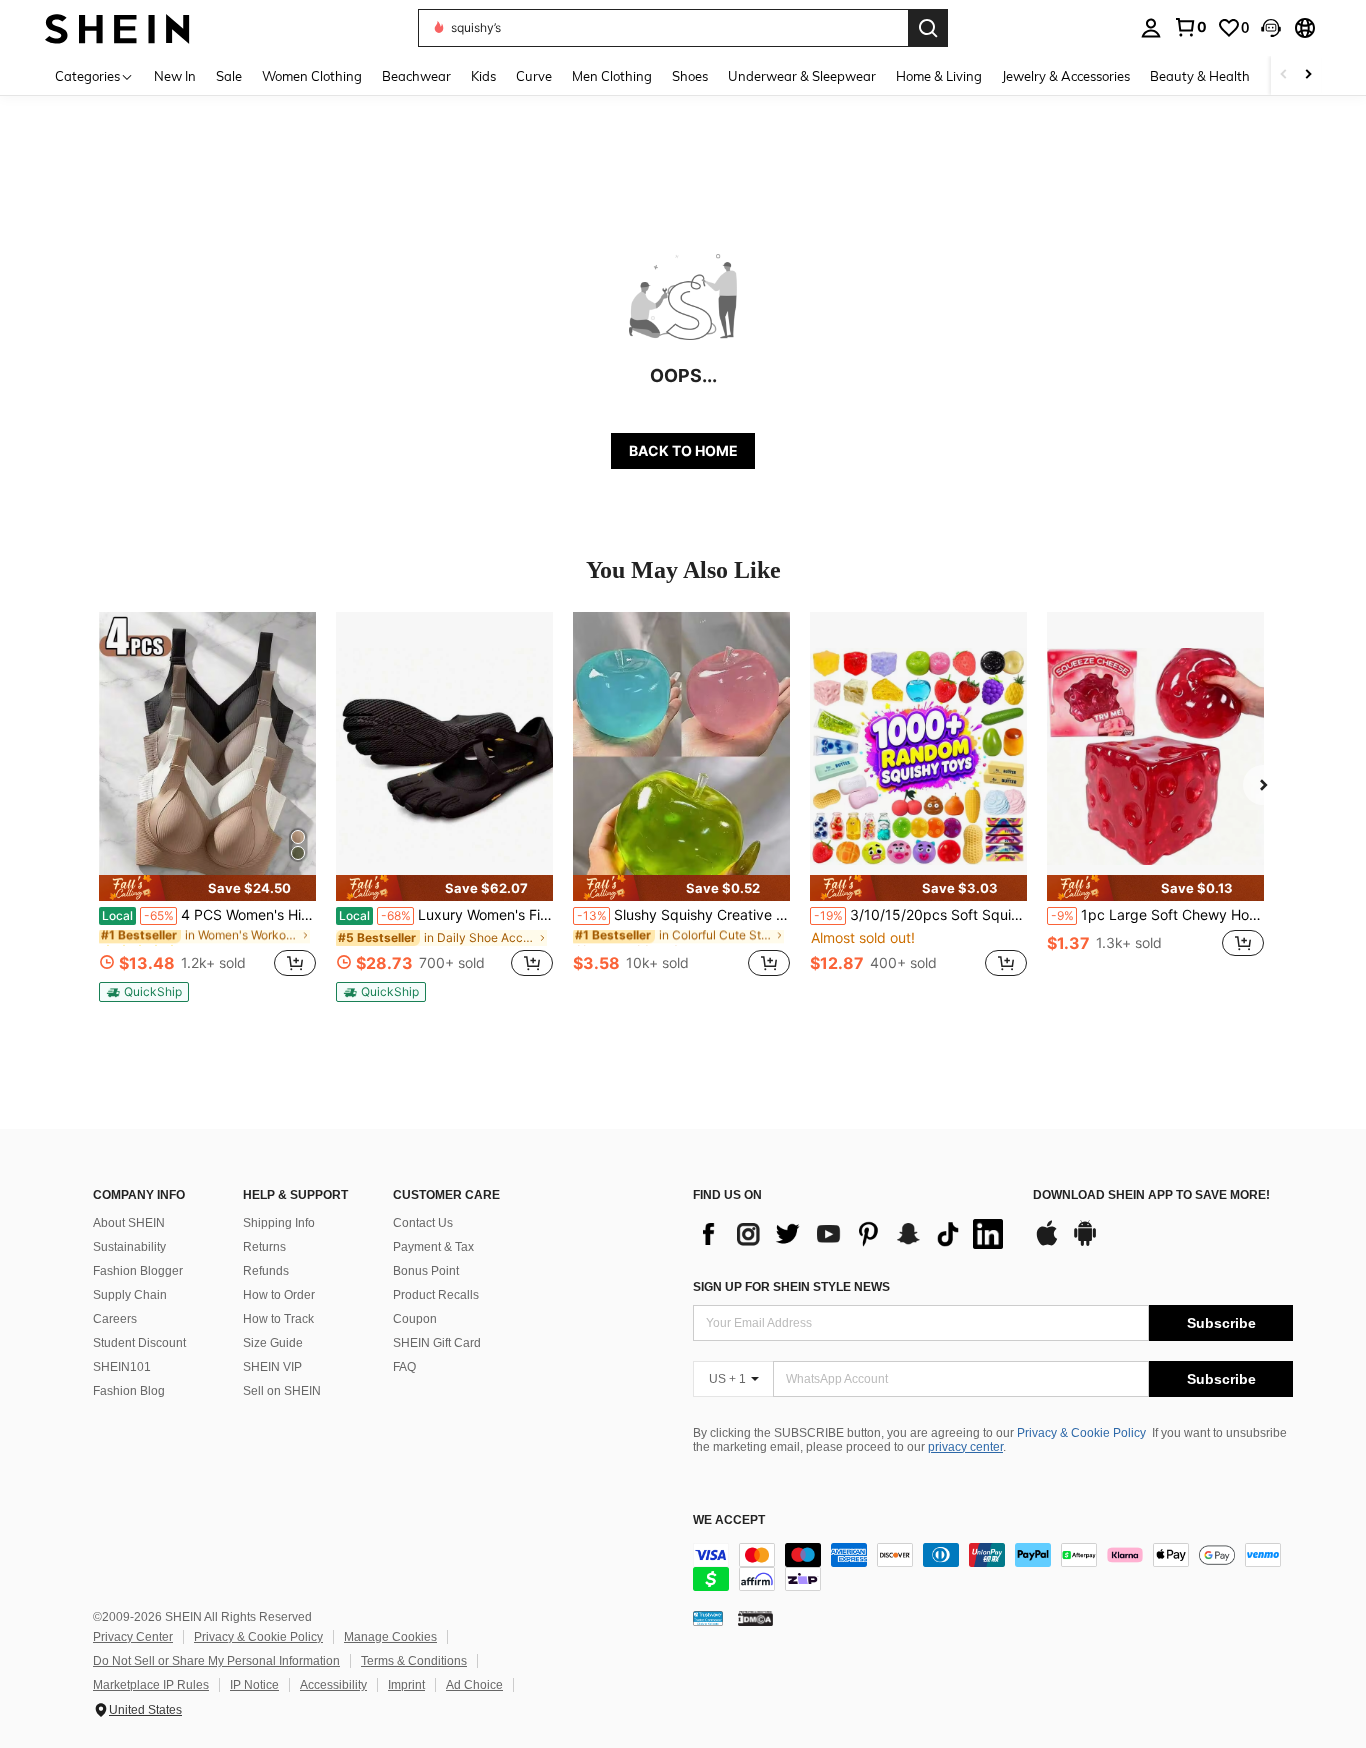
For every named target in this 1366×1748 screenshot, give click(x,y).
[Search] (928, 28)
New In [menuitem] (175, 76)
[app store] (1047, 1243)
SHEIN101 (122, 1367)
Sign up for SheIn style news (791, 1287)
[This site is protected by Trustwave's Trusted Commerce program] (708, 1618)
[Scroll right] (1308, 75)
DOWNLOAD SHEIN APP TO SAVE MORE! (1151, 1195)
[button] (1271, 28)
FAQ (404, 1367)
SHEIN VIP (272, 1367)
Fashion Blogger (138, 1271)
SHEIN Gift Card (437, 1343)
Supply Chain (130, 1295)
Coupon (415, 1319)
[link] (1190, 27)
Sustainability (129, 1247)
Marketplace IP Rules (151, 1685)
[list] (853, 1234)
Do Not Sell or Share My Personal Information (216, 1661)
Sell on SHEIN (282, 1391)
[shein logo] (117, 27)
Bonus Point (426, 1271)
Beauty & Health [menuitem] (1200, 76)
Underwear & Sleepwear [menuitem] (802, 76)
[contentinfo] (993, 1567)
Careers (115, 1319)
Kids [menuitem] (483, 76)
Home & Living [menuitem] (939, 76)
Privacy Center (133, 1637)
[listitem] (207, 807)
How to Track (278, 1319)
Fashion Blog (129, 1391)
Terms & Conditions (414, 1661)
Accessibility (333, 1685)
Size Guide (273, 1343)
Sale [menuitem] (229, 76)
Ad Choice (474, 1685)
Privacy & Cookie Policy (1081, 1433)
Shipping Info (279, 1223)
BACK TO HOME (683, 450)
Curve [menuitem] (534, 76)
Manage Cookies (390, 1637)
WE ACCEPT (729, 1520)
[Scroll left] (1284, 75)
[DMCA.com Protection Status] (755, 1618)
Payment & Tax (433, 1247)
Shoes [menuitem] (690, 76)
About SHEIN (129, 1223)
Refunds (266, 1271)
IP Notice (254, 1685)
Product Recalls (436, 1295)
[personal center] (1151, 28)
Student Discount (139, 1343)
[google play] (1085, 1243)
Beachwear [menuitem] (416, 76)
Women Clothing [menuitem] (312, 76)
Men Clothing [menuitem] (612, 76)
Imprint (406, 1685)
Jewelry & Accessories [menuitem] (1066, 76)
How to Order (279, 1295)
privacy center (965, 1447)
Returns (264, 1247)
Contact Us (423, 1223)
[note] (207, 888)
